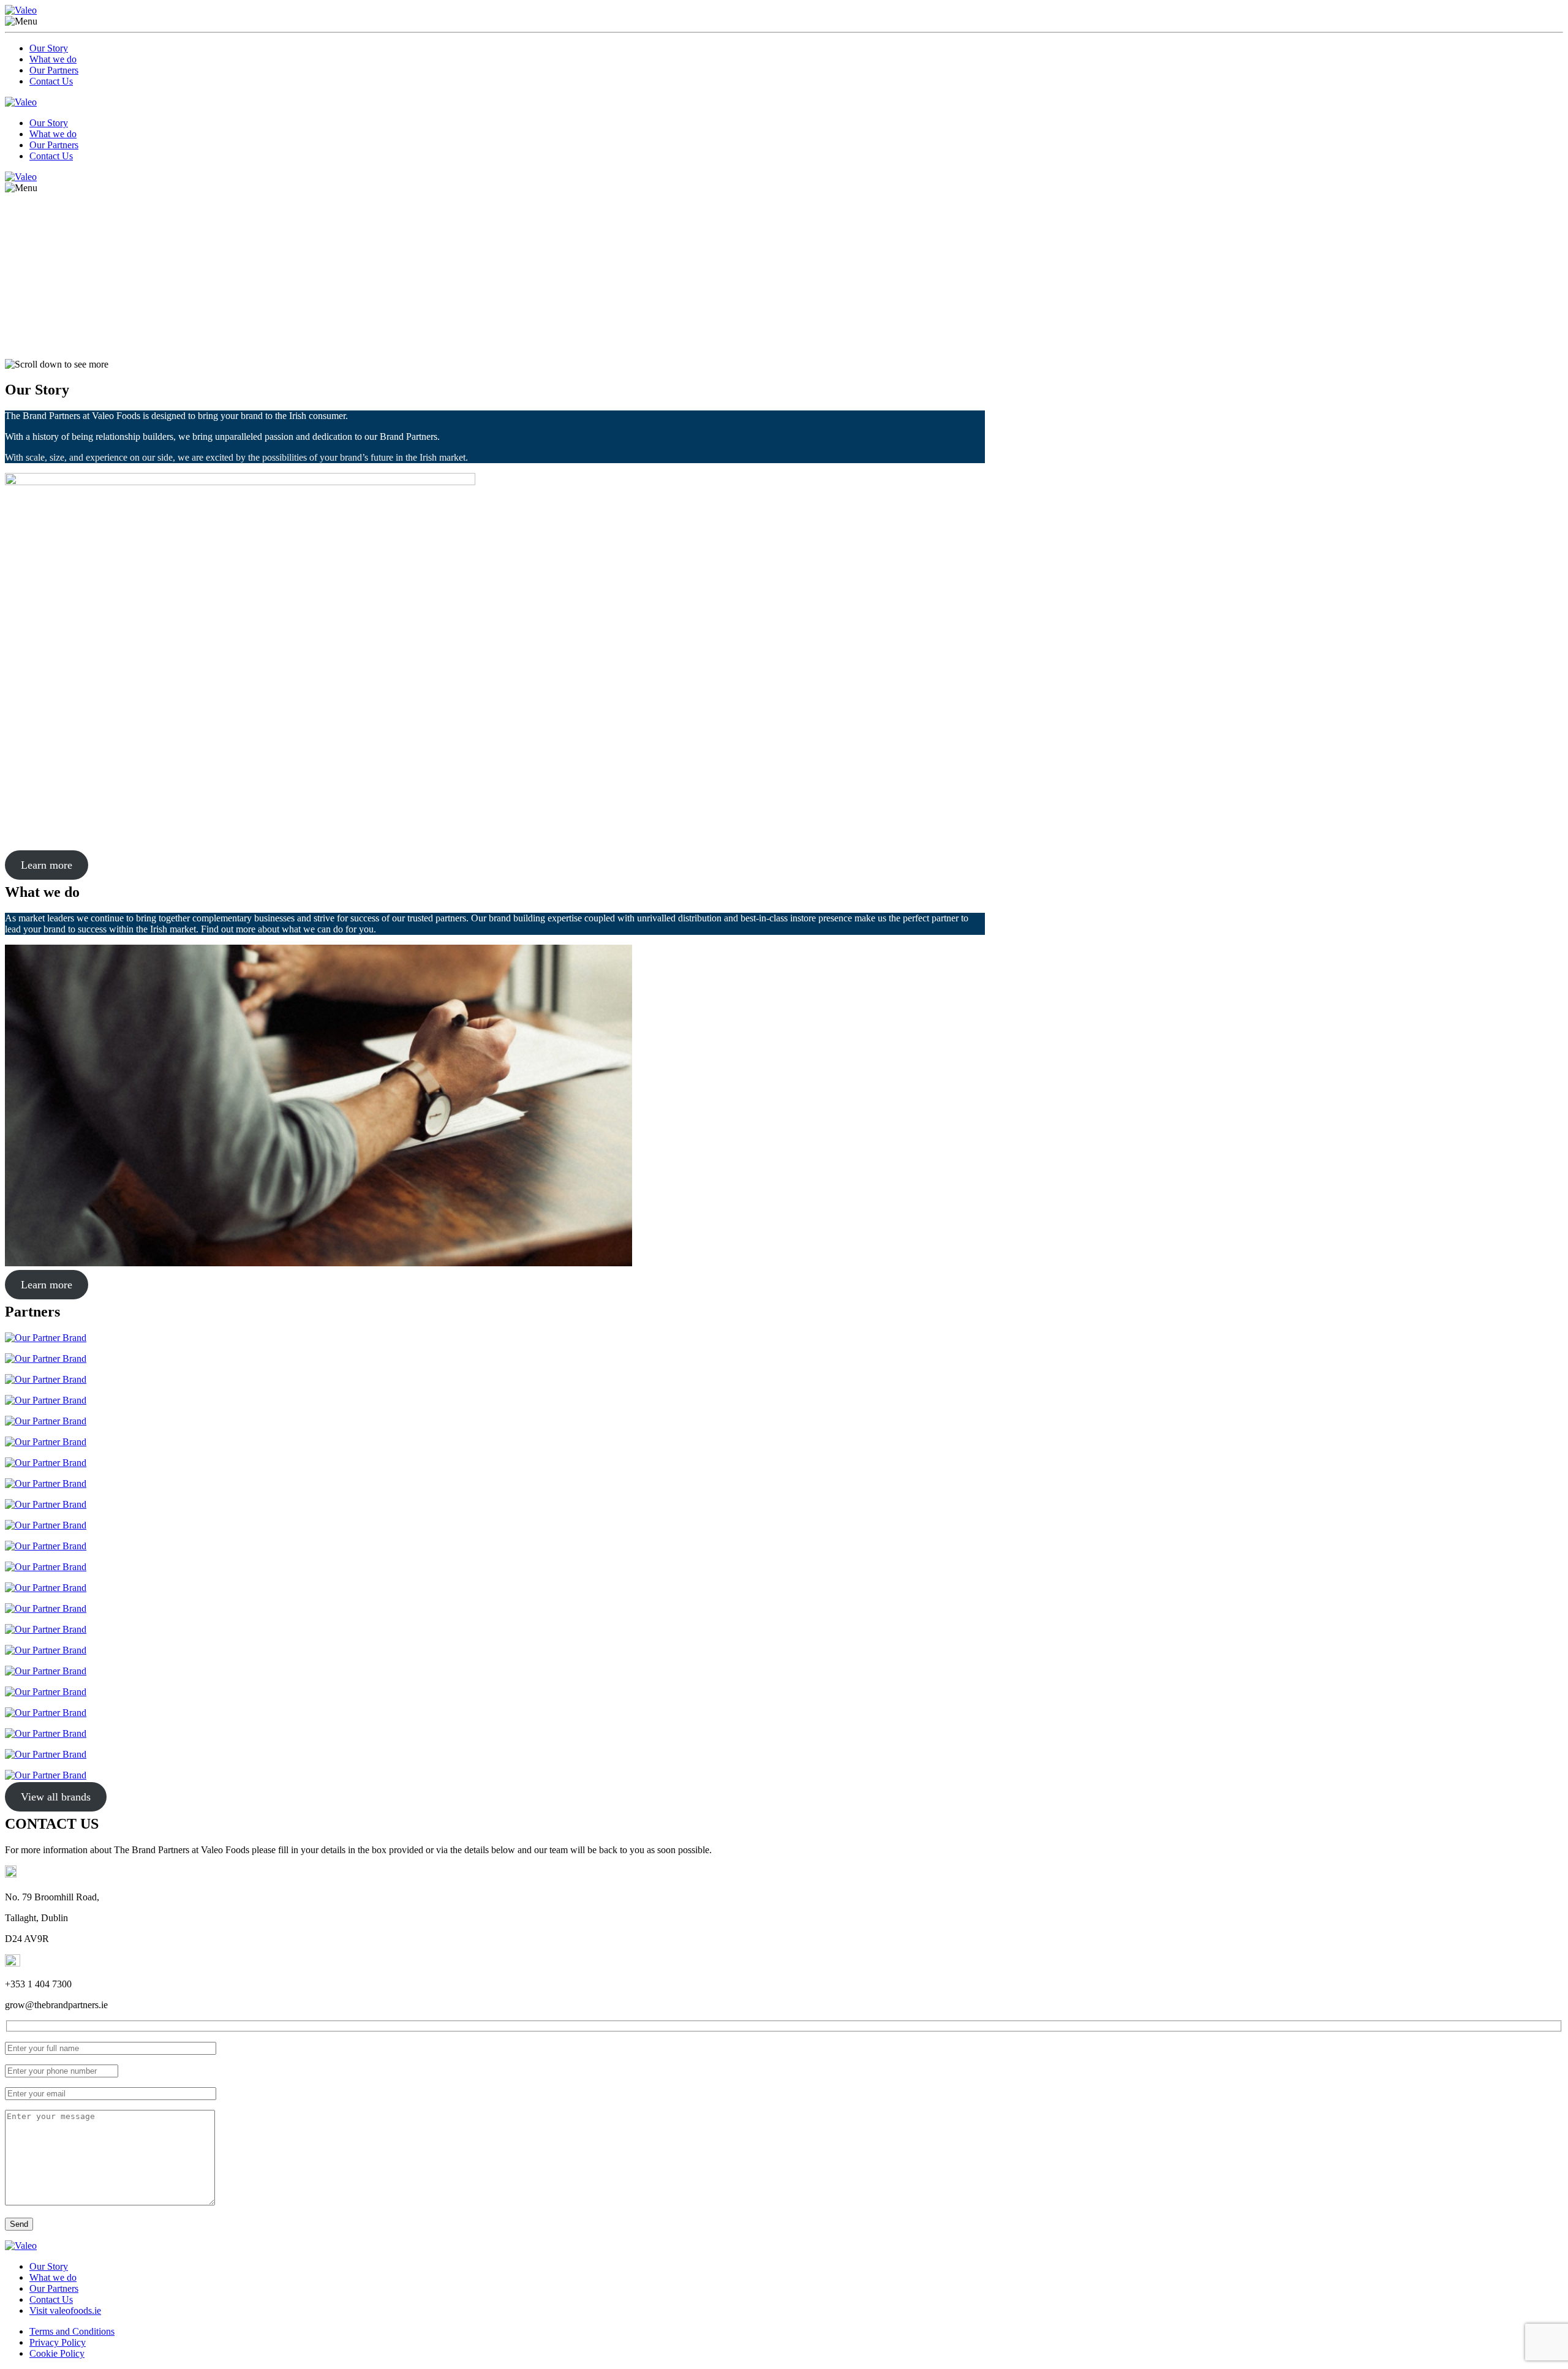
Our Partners (54, 70)
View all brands (56, 1797)
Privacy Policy (58, 2342)
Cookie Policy (57, 2353)
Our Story (49, 48)
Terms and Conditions (72, 2331)
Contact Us (51, 81)
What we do (53, 59)
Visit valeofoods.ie (65, 2310)
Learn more (47, 865)
